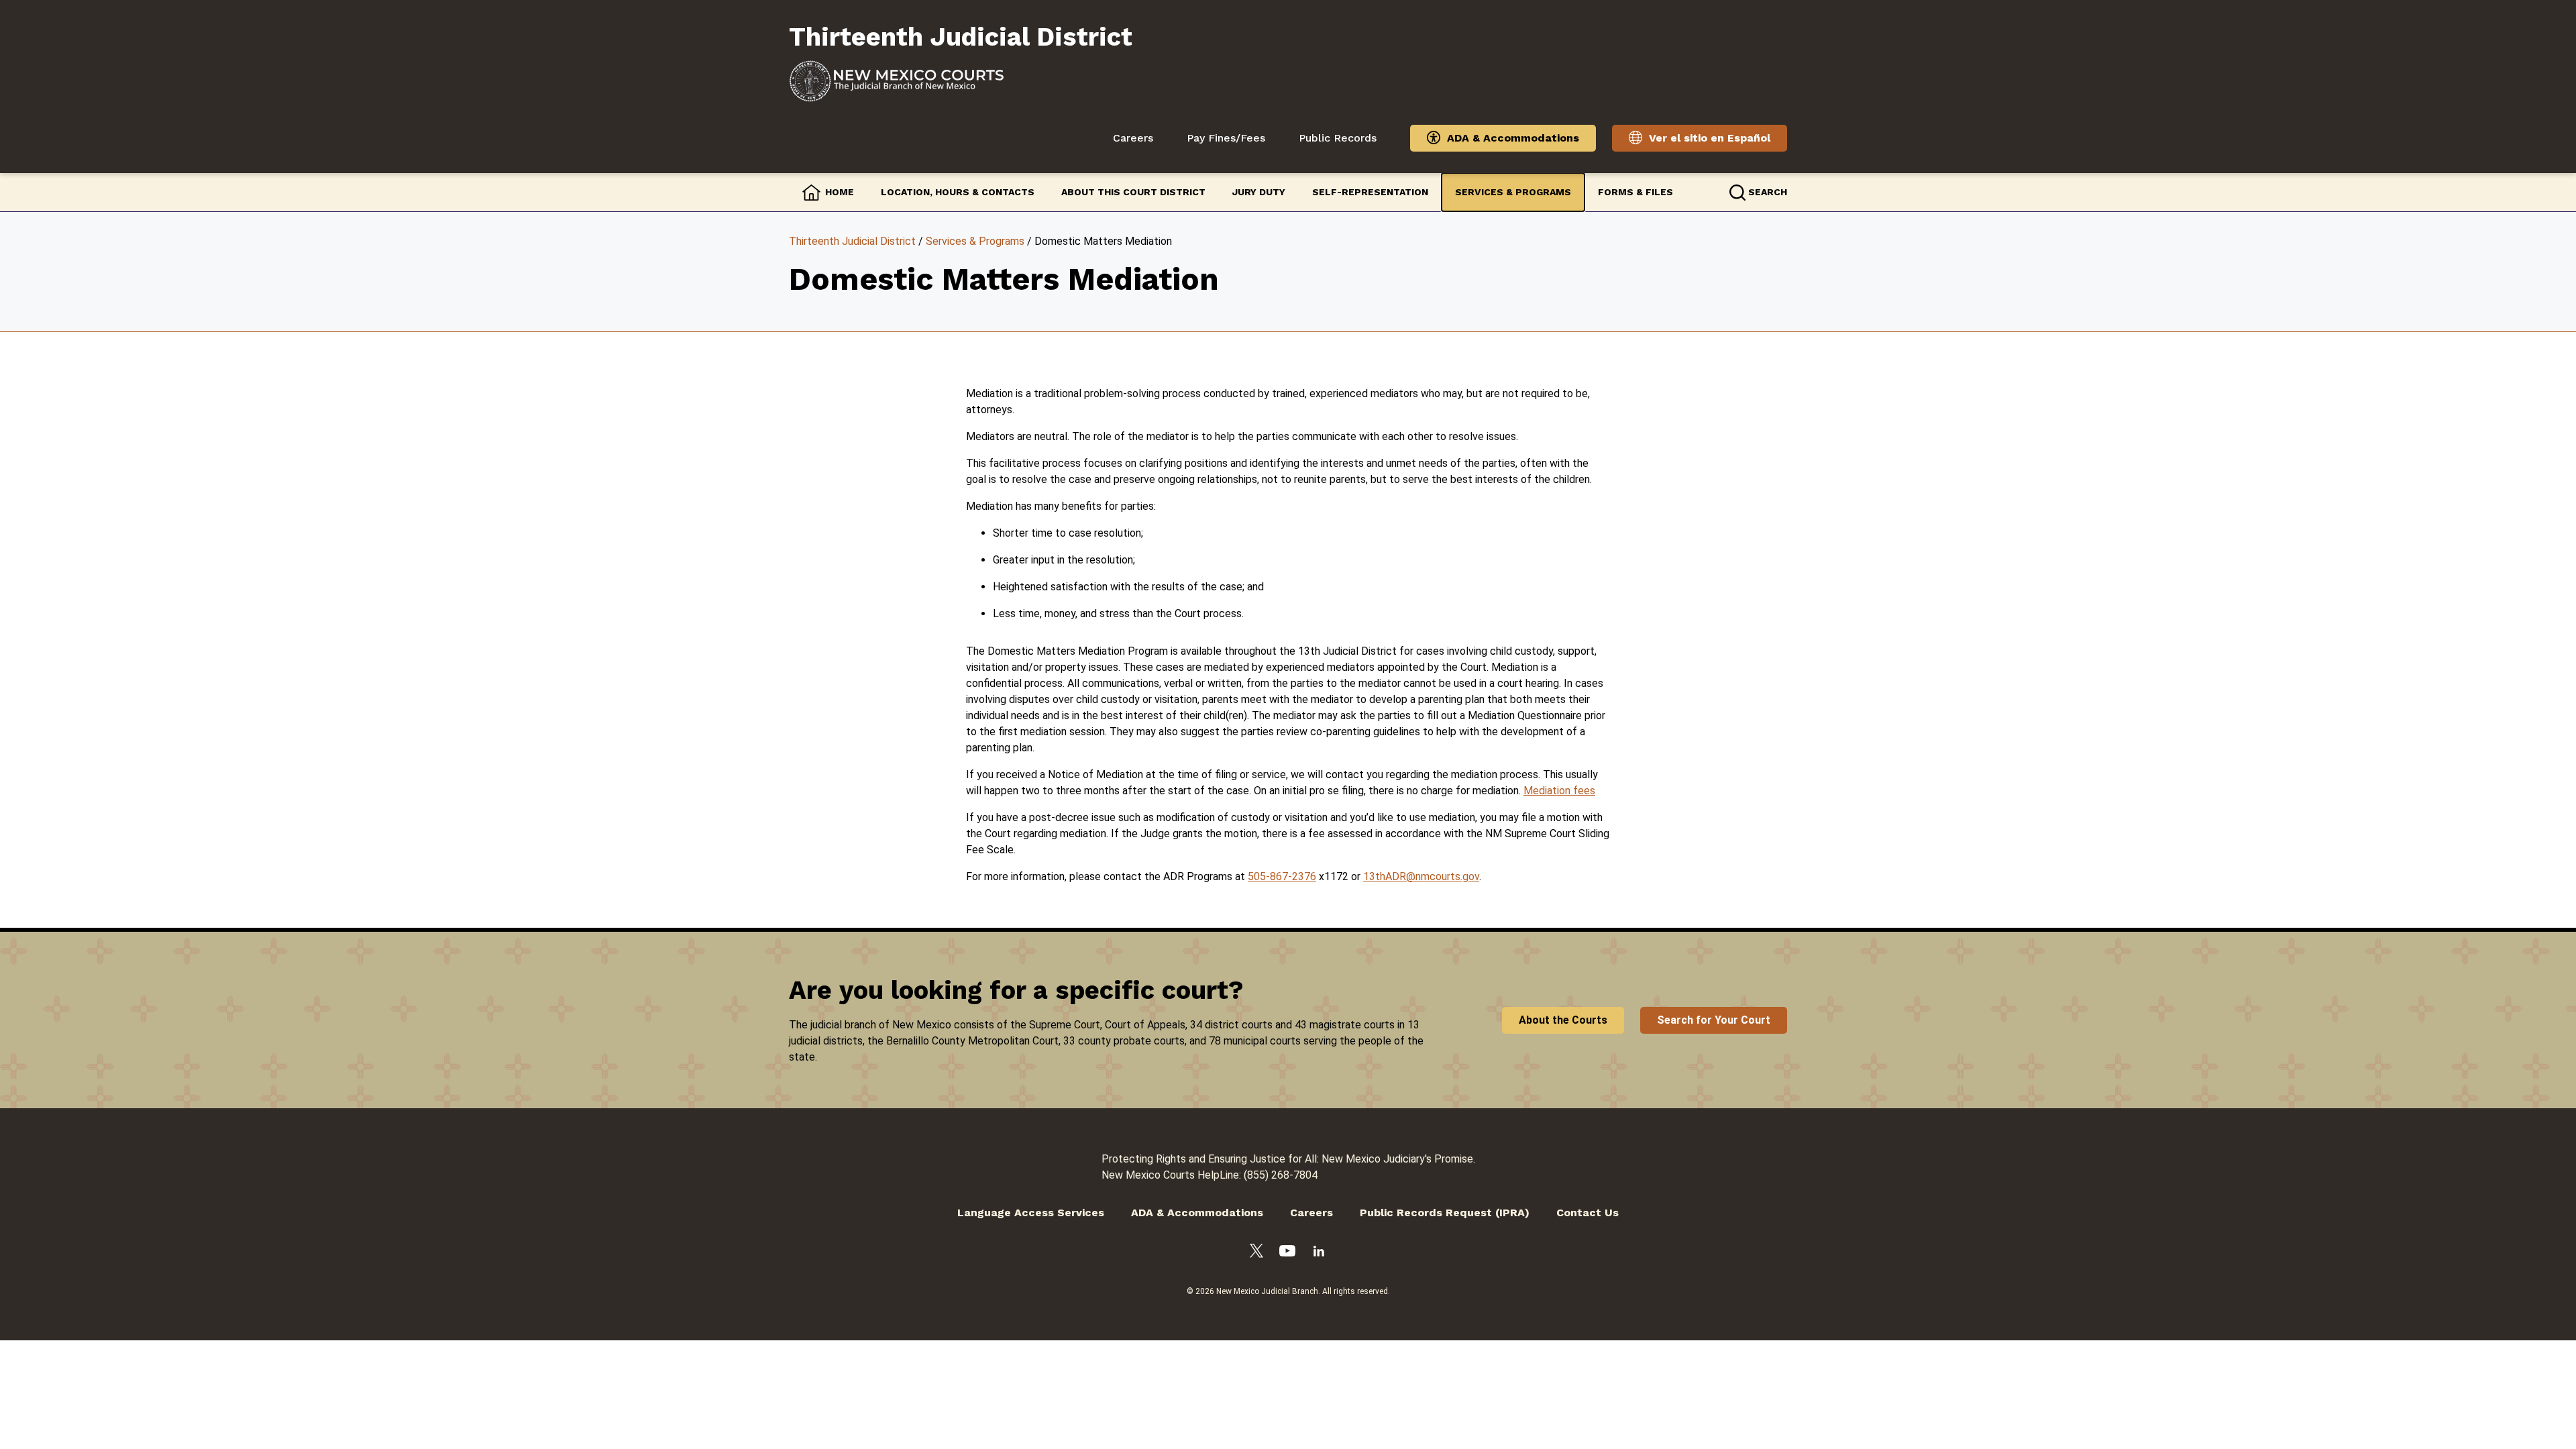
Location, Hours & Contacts (958, 192)
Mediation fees (1559, 791)
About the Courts (1563, 1020)
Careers (1133, 138)
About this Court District (1133, 192)
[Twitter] (1256, 1253)
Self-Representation (1370, 192)
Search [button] (1768, 192)
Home (840, 192)
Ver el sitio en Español (1710, 138)
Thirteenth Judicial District (852, 241)
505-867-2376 (1282, 876)
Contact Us (1588, 1213)
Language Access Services (1031, 1213)
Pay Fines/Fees (1226, 138)
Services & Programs (1513, 192)
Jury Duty (1259, 192)
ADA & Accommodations (1513, 138)
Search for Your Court (1714, 1020)
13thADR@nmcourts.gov (1421, 876)
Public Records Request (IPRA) (1445, 1213)
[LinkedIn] (1319, 1253)
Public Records (1338, 138)
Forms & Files (1635, 192)
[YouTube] (1287, 1253)
